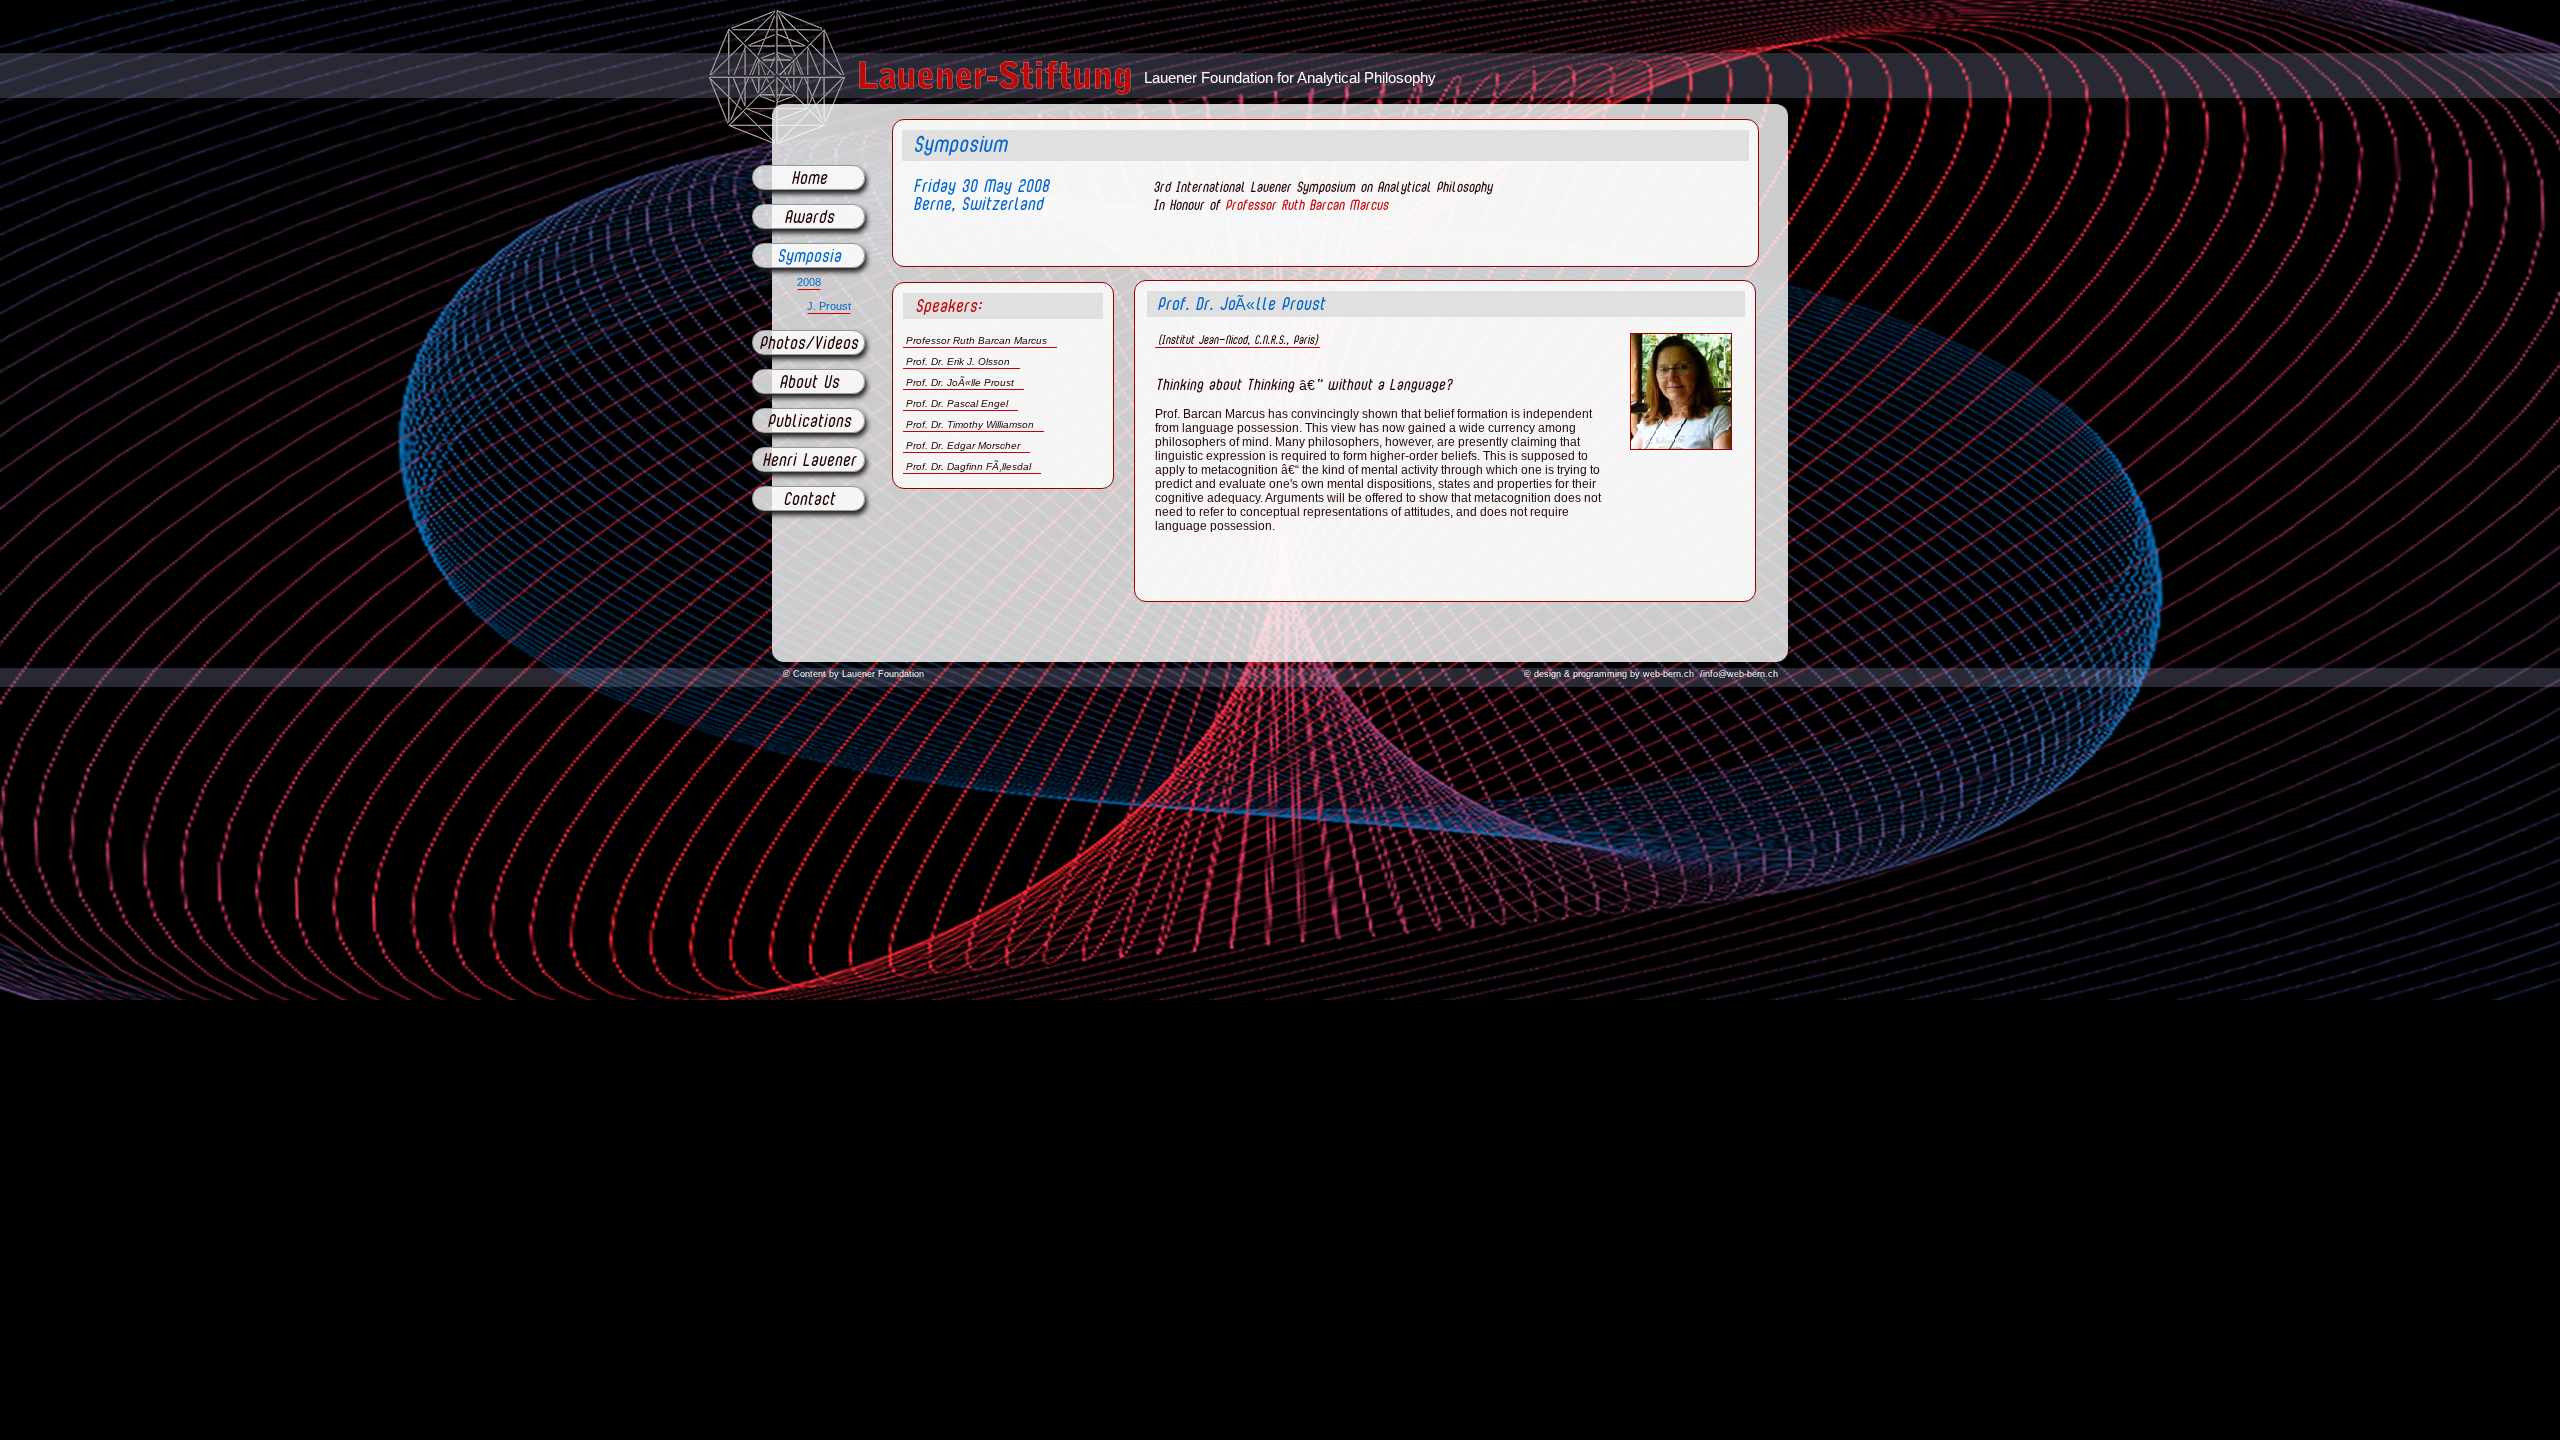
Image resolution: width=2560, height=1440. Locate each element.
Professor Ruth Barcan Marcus (1304, 205)
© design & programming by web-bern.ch (1609, 674)
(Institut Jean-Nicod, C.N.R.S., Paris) (1237, 340)
